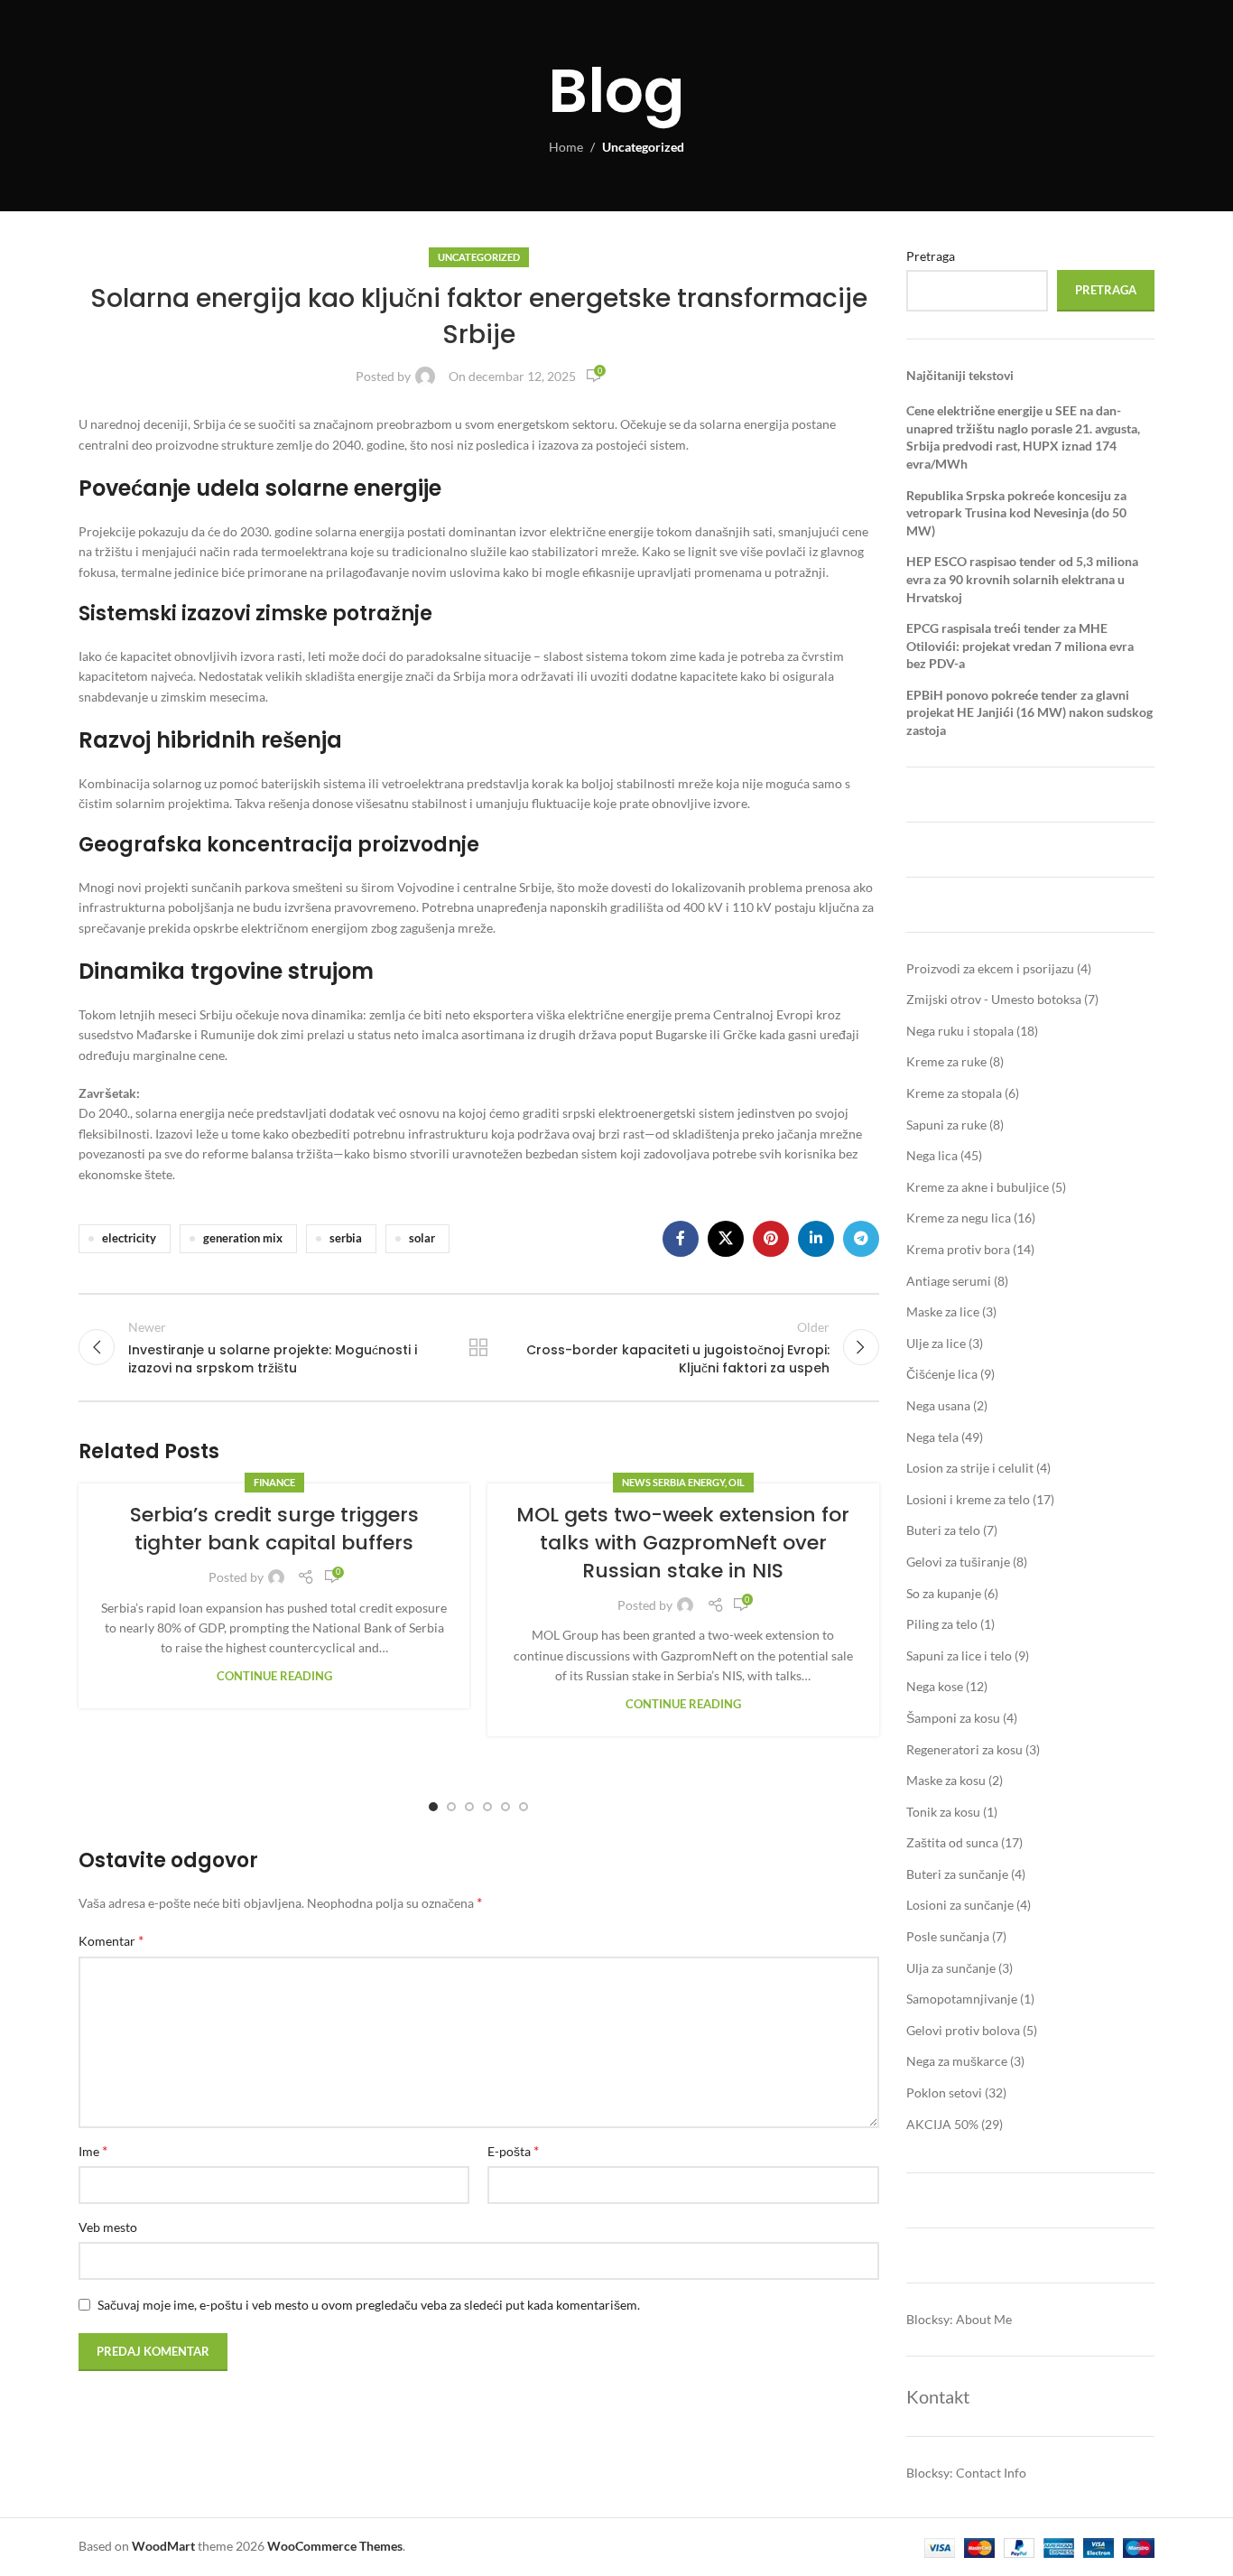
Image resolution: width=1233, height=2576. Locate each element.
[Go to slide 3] (469, 1807)
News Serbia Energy (673, 1482)
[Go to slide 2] (451, 1807)
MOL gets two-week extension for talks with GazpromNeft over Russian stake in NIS (683, 1543)
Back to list (478, 1347)
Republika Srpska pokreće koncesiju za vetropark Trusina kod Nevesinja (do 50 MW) (1016, 513)
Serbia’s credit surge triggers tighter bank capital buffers (274, 1529)
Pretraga (931, 256)
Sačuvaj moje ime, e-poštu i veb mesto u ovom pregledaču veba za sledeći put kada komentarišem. (369, 2305)
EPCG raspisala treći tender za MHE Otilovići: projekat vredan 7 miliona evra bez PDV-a (1020, 646)
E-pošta (513, 2150)
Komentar (111, 1940)
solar (422, 1238)
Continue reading (274, 1676)
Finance (274, 1482)
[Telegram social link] (861, 1239)
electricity (129, 1238)
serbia (346, 1238)
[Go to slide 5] (505, 1807)
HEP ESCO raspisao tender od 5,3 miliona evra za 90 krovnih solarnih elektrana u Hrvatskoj (1022, 579)
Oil (737, 1482)
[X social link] (726, 1239)
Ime (93, 2150)
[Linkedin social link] (816, 1239)
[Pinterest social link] (771, 1239)
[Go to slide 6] (524, 1807)
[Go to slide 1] (433, 1807)
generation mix (243, 1238)
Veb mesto (108, 2227)
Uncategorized (643, 147)
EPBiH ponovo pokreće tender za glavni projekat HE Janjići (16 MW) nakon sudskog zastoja (1029, 712)
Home (566, 147)
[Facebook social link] (681, 1239)
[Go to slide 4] (487, 1807)
